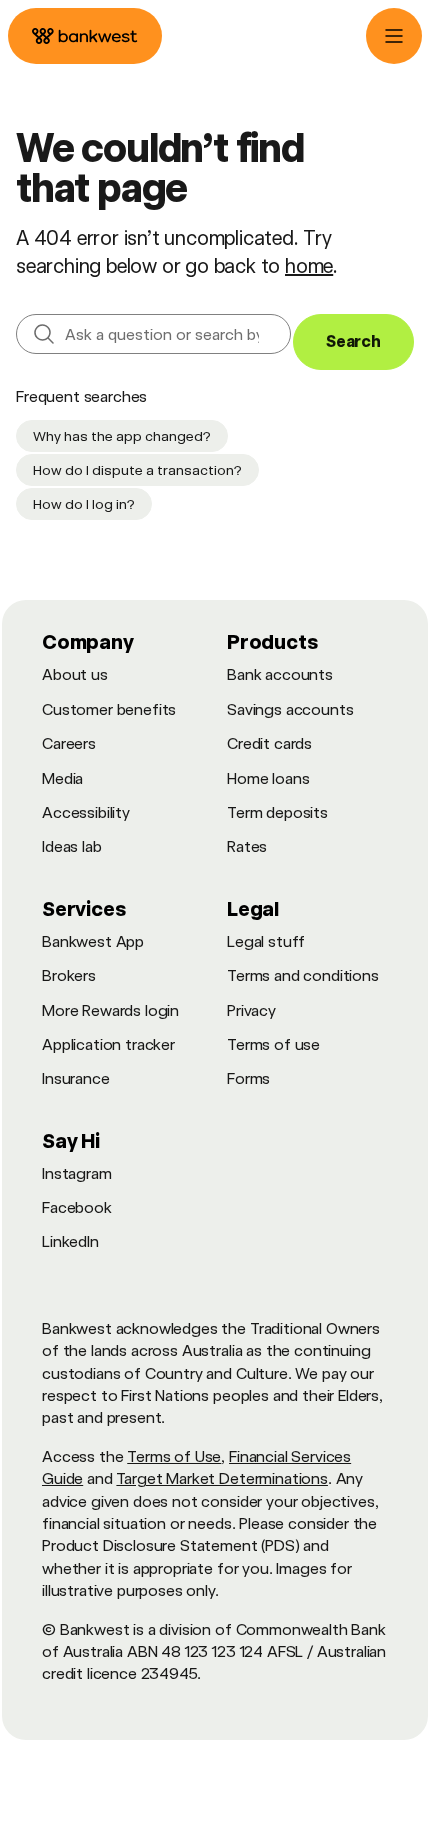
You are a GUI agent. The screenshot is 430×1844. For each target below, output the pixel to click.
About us (75, 674)
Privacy (251, 1010)
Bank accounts (280, 674)
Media (62, 778)
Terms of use (273, 1044)
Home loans (268, 778)
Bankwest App (93, 941)
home (309, 266)
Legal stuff (266, 941)
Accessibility (86, 812)
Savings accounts (290, 709)
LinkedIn (70, 1241)
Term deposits (277, 812)
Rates (247, 846)
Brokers (69, 975)
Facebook (77, 1207)
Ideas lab (72, 846)
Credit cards (269, 743)
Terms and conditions (303, 975)
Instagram (77, 1173)
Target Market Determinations (222, 1478)
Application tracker (108, 1044)
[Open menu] (394, 36)
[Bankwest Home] (85, 36)
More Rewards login (110, 1010)
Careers (69, 743)
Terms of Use (174, 1456)
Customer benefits (109, 709)
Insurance (76, 1078)
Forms (248, 1078)
